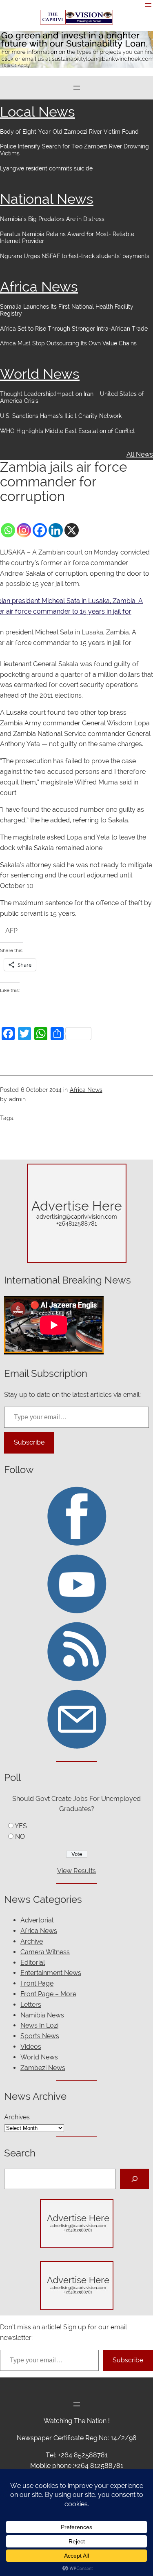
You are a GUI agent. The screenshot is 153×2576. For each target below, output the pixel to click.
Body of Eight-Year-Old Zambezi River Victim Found (69, 132)
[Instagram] (24, 530)
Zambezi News (43, 2068)
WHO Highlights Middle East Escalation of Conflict (68, 431)
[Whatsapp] (8, 530)
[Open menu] (148, 5)
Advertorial (37, 1920)
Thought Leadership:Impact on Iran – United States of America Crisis (72, 397)
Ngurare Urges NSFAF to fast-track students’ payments (75, 256)
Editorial (33, 1963)
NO (20, 1837)
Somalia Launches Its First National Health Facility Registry (67, 310)
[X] (72, 530)
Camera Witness (45, 1952)
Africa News (39, 287)
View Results (76, 1871)
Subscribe (29, 1442)
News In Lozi (39, 2025)
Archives (17, 2117)
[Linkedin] (56, 530)
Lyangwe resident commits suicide (46, 168)
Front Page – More (48, 1994)
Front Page (37, 1983)
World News (40, 374)
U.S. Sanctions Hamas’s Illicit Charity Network (61, 416)
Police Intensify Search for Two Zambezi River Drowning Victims (74, 150)
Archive (32, 1941)
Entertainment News (51, 1973)
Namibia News (42, 2015)
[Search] (134, 2179)
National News (47, 199)
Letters (31, 2005)
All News (140, 454)
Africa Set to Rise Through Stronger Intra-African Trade (74, 329)
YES (21, 1826)
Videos (31, 2047)
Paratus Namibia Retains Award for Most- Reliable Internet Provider (67, 237)
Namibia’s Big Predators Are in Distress (52, 219)
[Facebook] (40, 530)
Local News (38, 112)
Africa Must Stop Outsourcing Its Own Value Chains (68, 343)
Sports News (40, 2036)
